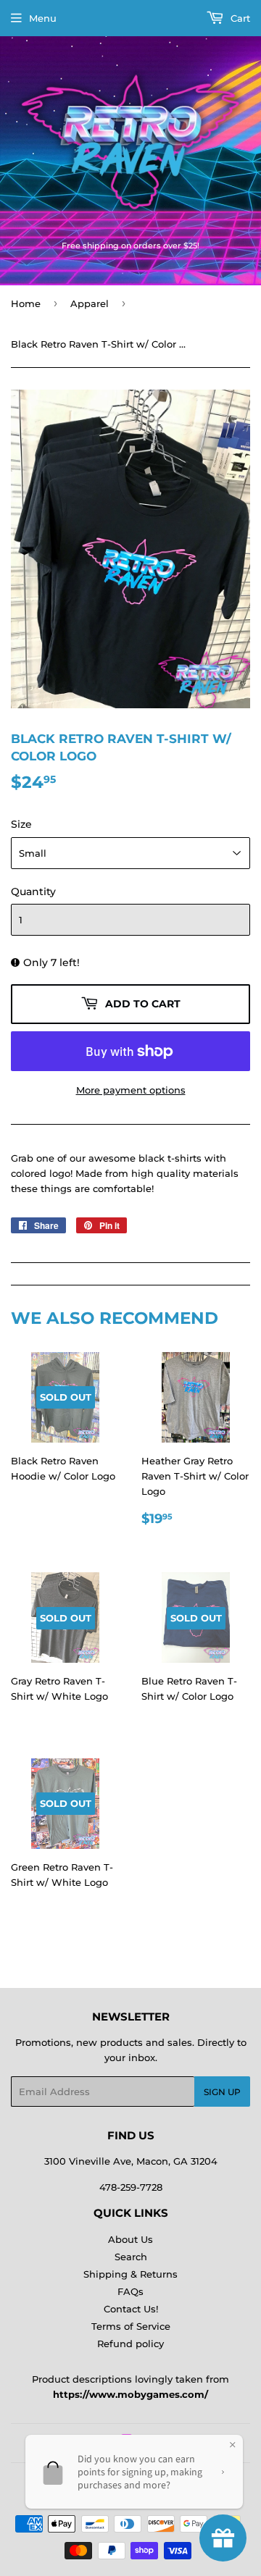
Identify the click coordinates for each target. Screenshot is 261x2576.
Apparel (90, 303)
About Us (130, 2239)
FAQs (130, 2291)
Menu (43, 18)
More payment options (131, 1090)
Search (131, 2257)
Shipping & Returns (130, 2274)
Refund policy (130, 2344)
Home (26, 303)
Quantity (33, 891)
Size (21, 824)
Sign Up (222, 2092)
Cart (239, 18)
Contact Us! (131, 2309)
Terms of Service (131, 2326)
